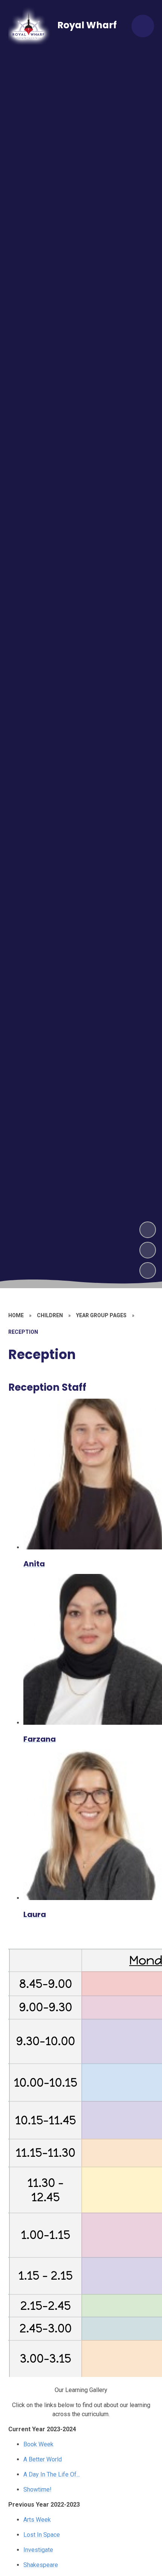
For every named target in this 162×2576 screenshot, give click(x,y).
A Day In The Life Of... (52, 2474)
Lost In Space (42, 2535)
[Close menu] (143, 26)
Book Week (38, 2444)
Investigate (38, 2550)
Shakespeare (41, 2565)
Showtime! (37, 2489)
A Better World (43, 2459)
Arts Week (37, 2520)
